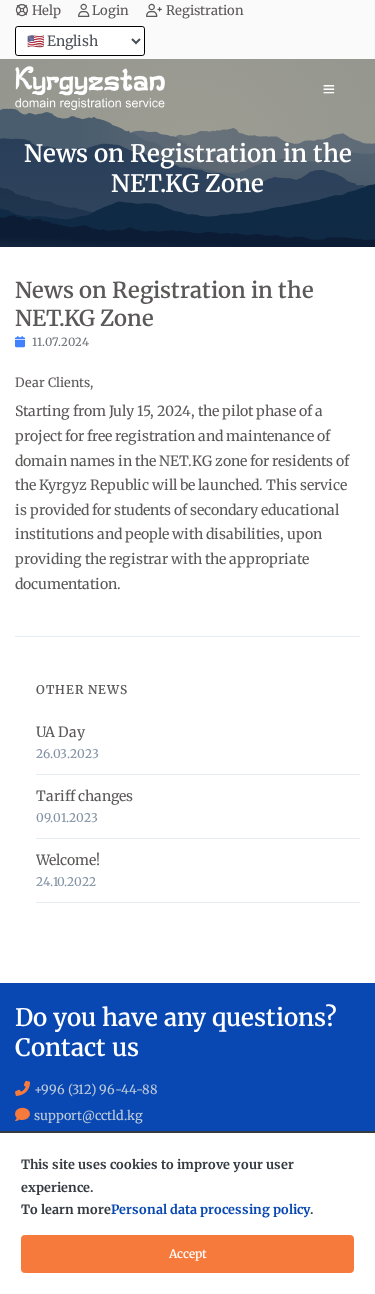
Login (110, 10)
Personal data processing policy (210, 1209)
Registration (205, 10)
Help (46, 10)
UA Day (60, 732)
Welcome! (68, 860)
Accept (188, 1253)
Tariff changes (84, 796)
